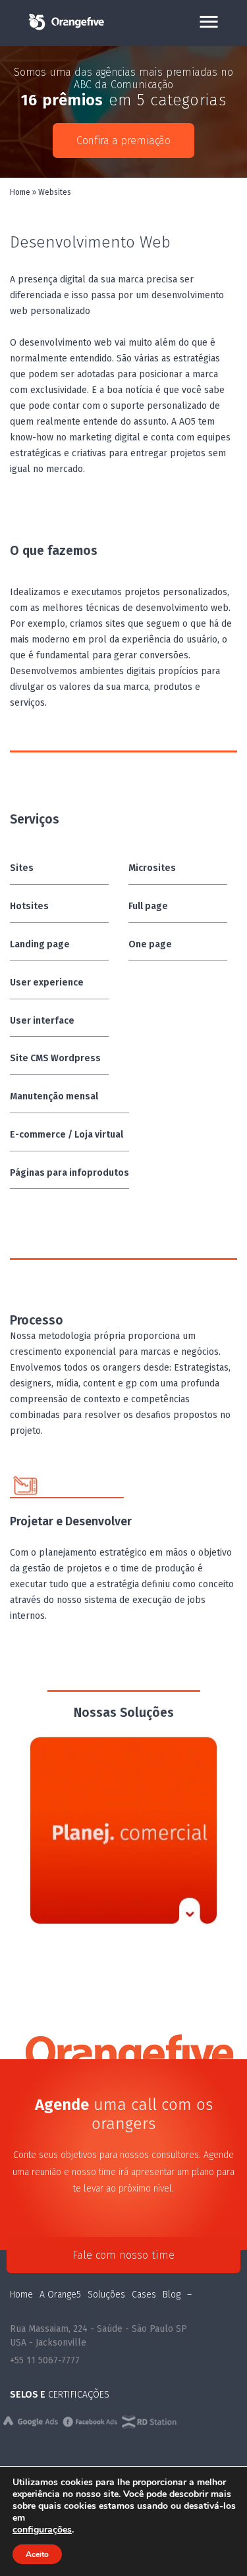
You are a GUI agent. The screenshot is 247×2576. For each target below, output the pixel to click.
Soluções (106, 2295)
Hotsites (29, 906)
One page (150, 944)
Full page (148, 906)
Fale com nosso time (123, 2255)
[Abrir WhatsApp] (214, 2543)
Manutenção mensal (54, 1096)
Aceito (37, 2554)
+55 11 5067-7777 (45, 2360)
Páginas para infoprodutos (69, 1173)
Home (20, 192)
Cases (144, 2295)
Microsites (152, 868)
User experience (47, 983)
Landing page (40, 944)
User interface (42, 1021)
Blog (172, 2295)
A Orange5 (60, 2295)
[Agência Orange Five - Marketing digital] (66, 29)
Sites (22, 868)
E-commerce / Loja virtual (67, 1135)
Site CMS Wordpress (55, 1058)
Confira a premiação (123, 141)
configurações (42, 2530)
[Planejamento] (123, 1830)
